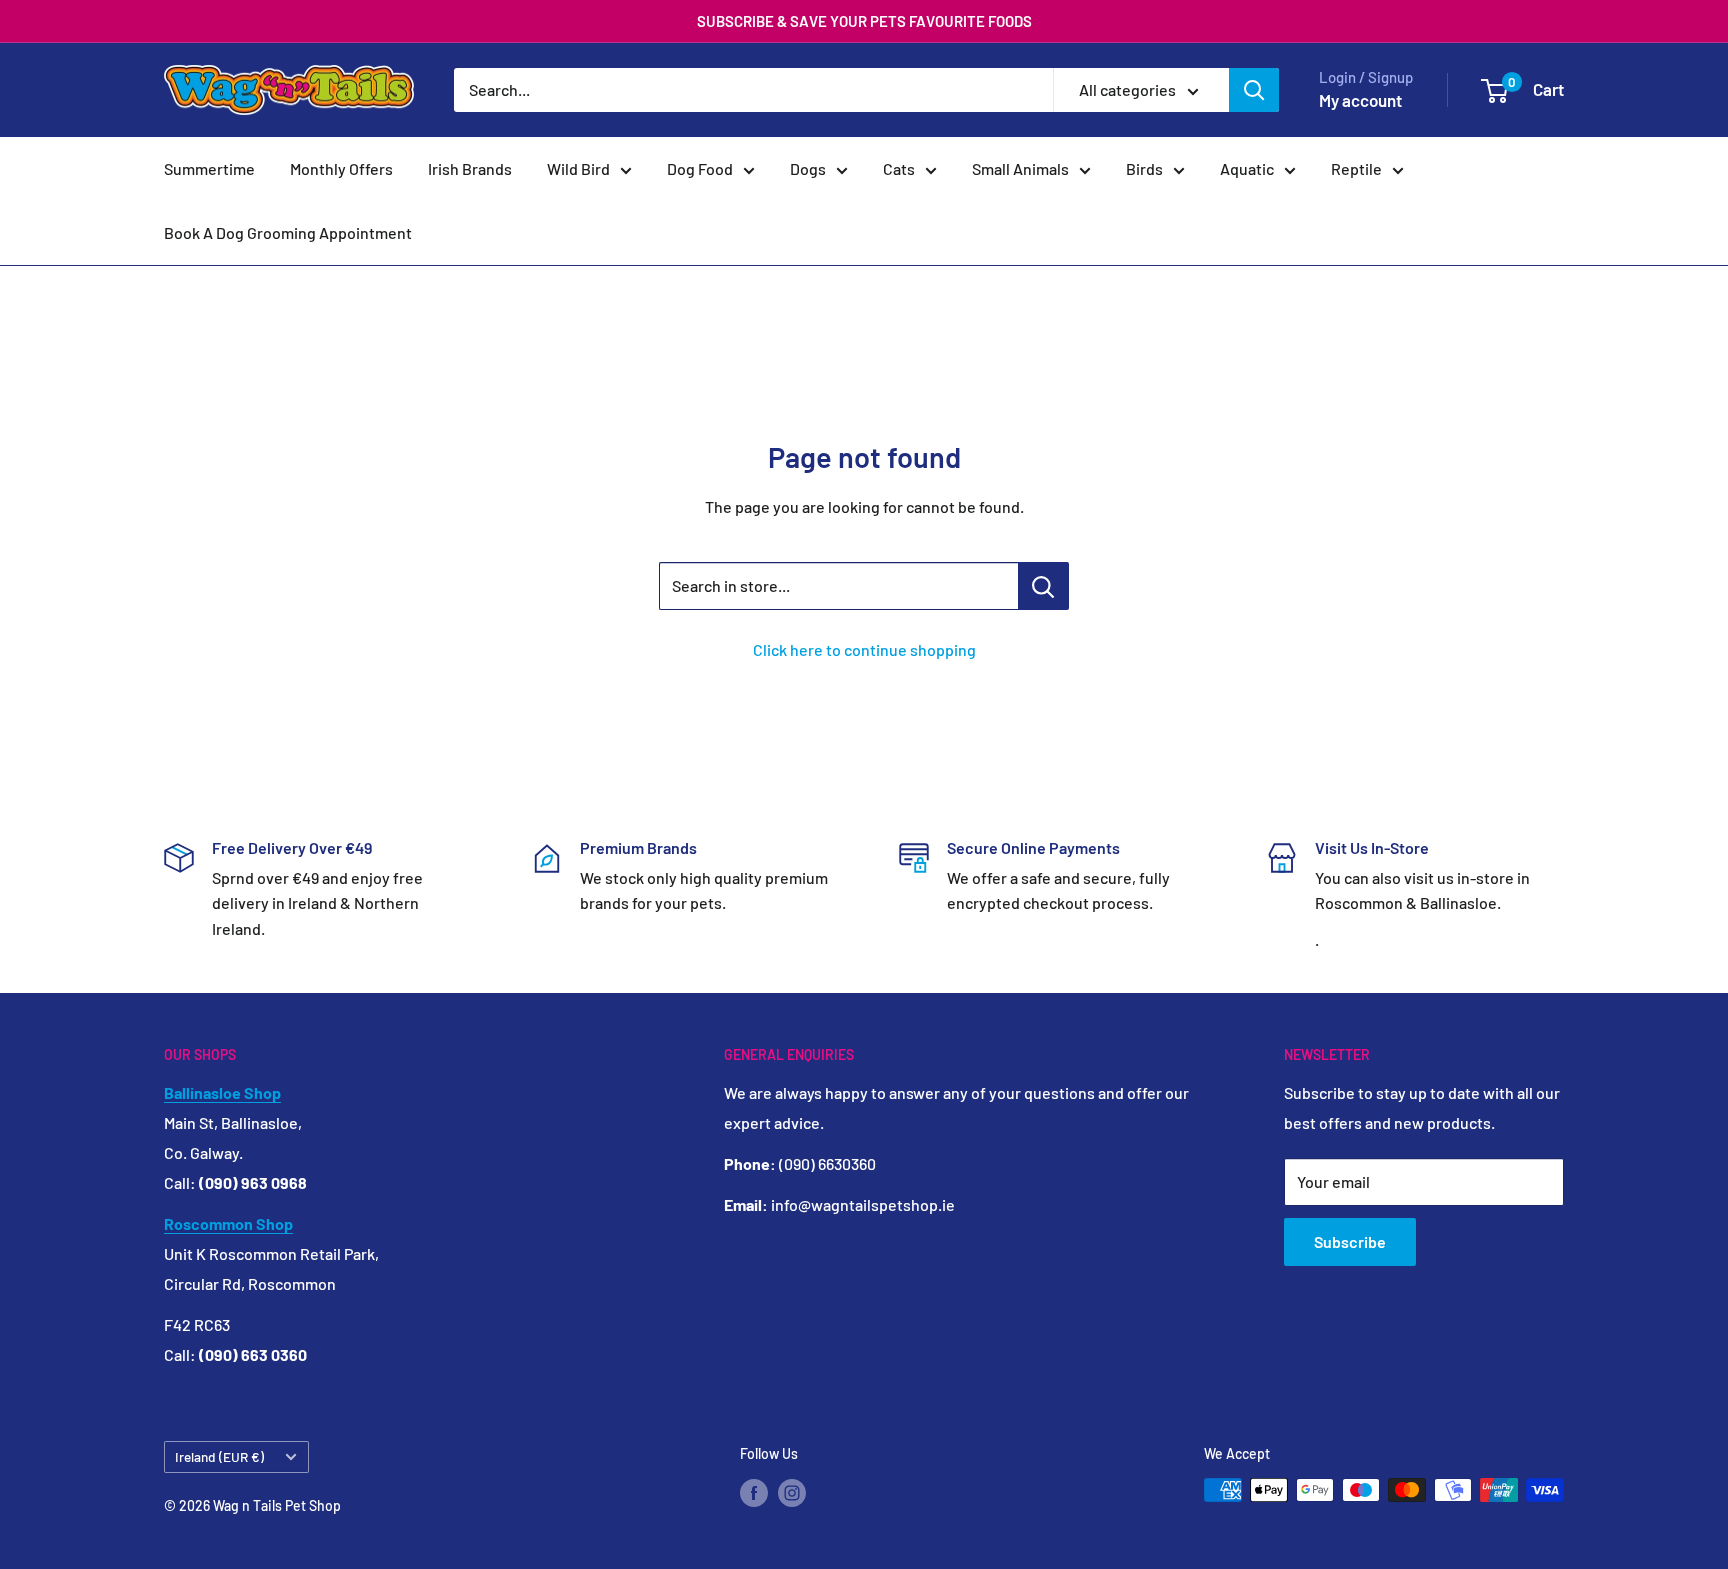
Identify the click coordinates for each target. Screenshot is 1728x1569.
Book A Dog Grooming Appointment (288, 232)
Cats (899, 168)
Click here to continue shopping (864, 649)
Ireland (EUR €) (219, 1456)
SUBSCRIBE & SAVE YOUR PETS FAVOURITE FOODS (864, 21)
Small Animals (1020, 168)
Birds (1144, 168)
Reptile (1356, 168)
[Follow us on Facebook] (754, 1492)
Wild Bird (578, 168)
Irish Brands (470, 168)
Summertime (209, 168)
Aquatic (1247, 168)
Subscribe (1350, 1241)
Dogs (808, 168)
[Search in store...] (1043, 586)
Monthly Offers (341, 168)
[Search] (1254, 90)
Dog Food (700, 168)
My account (1360, 100)
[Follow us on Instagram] (792, 1492)
